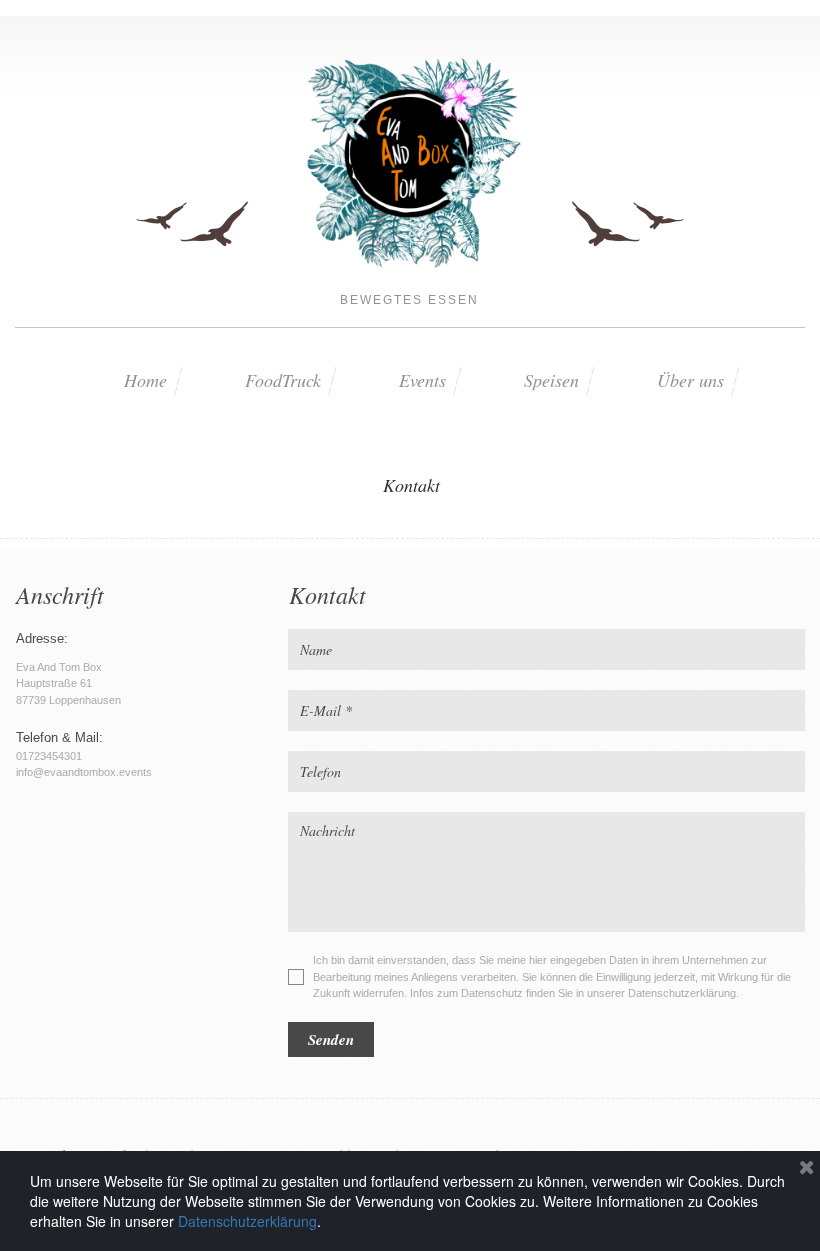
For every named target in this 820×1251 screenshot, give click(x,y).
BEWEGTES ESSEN (409, 300)
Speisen (551, 380)
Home (145, 380)
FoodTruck (283, 380)
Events (422, 380)
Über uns (690, 380)
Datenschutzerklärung (247, 1221)
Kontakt (411, 485)
